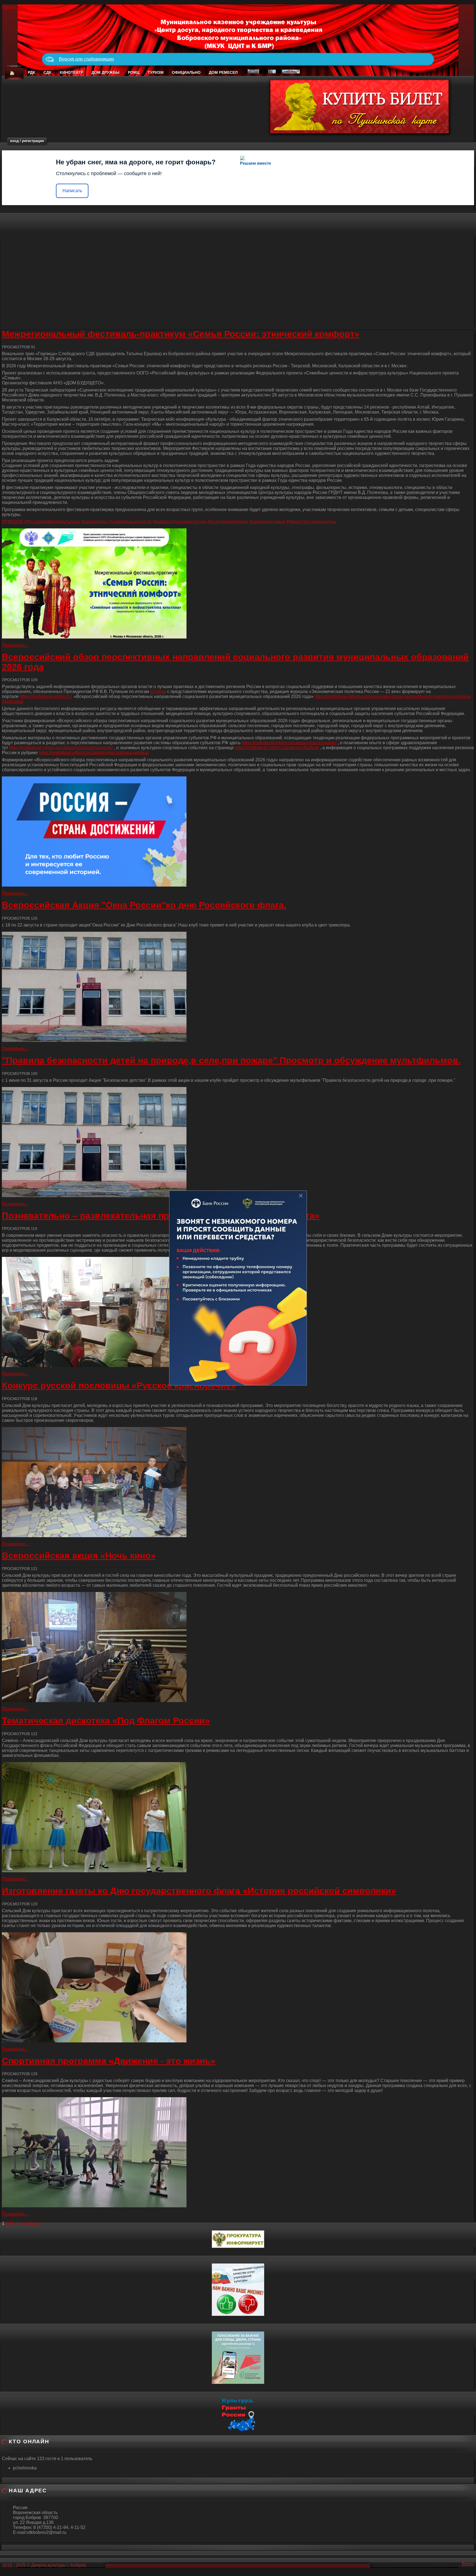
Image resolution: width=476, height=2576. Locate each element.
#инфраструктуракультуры (180, 522)
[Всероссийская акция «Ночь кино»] (238, 1647)
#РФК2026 (13, 522)
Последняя (28, 2223)
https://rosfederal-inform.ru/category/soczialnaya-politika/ (94, 753)
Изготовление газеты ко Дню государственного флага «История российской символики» (199, 1891)
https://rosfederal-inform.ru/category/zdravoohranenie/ (61, 748)
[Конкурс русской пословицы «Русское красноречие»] (238, 1482)
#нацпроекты (94, 522)
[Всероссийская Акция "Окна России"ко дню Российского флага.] (238, 987)
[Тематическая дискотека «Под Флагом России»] (238, 1817)
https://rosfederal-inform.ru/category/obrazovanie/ (289, 743)
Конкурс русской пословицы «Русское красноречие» (119, 1385)
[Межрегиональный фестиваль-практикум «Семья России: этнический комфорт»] (238, 583)
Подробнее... (15, 645)
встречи (158, 691)
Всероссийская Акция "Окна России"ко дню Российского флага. (144, 905)
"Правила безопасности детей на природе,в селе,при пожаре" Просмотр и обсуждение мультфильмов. (231, 1060)
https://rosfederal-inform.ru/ (46, 696)
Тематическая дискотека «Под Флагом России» (106, 1721)
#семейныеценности (130, 522)
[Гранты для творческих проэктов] (238, 2413)
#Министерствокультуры (311, 522)
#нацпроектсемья (267, 522)
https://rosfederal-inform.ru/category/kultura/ (277, 748)
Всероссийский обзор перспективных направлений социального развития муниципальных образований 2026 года (235, 662)
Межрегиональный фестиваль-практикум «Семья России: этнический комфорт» (181, 334)
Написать (72, 191)
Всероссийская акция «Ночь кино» (79, 1556)
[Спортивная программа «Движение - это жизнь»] (238, 2152)
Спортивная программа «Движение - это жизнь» (109, 2061)
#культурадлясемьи (228, 522)
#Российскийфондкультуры (52, 522)
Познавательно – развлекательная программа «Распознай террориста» (161, 1216)
